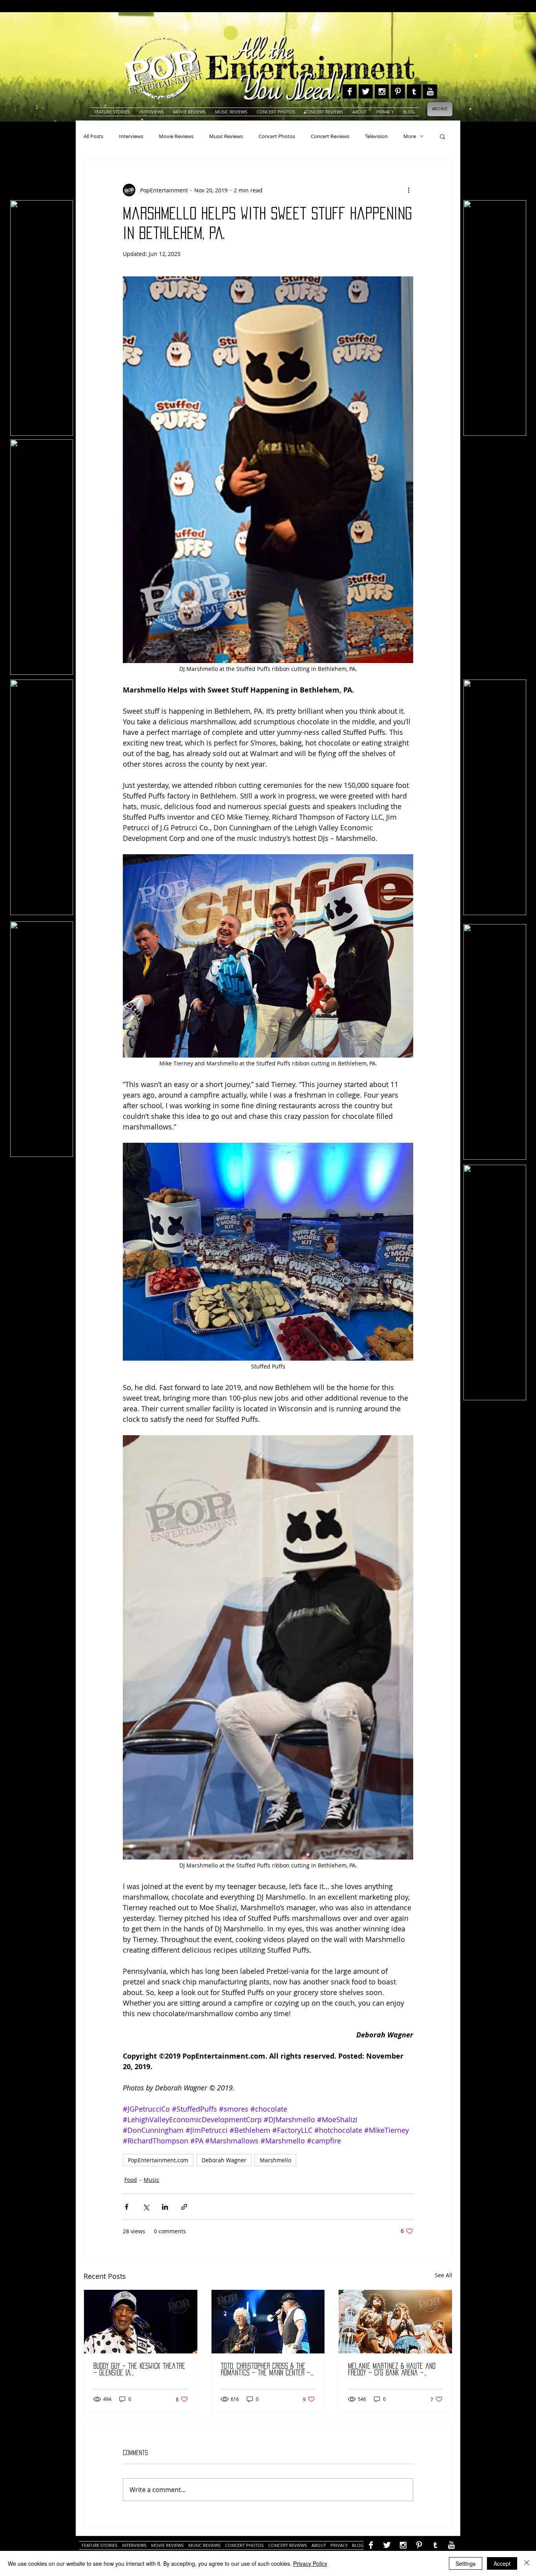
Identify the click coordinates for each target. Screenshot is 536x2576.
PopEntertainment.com (158, 2160)
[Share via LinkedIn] (165, 2207)
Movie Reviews (176, 136)
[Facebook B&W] (350, 91)
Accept (502, 2563)
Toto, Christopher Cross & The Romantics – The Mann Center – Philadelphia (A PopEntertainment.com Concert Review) (266, 2370)
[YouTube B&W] (430, 91)
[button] (442, 136)
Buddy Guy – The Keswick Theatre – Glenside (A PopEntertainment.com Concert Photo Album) (139, 2370)
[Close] (527, 2563)
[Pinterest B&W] (398, 91)
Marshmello (275, 2160)
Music (151, 2180)
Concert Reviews (330, 136)
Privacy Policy (310, 2563)
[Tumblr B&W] (414, 91)
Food (131, 2180)
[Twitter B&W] (366, 91)
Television (376, 136)
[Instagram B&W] (382, 91)
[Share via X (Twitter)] (146, 2207)
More (410, 136)
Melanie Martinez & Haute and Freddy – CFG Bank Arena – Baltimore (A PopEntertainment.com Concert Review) (392, 2370)
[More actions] (408, 190)
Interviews (131, 136)
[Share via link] (184, 2207)
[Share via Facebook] (127, 2207)
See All (444, 2275)
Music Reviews (226, 136)
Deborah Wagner (224, 2160)
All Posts (93, 136)
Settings (466, 2563)
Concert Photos (277, 136)
